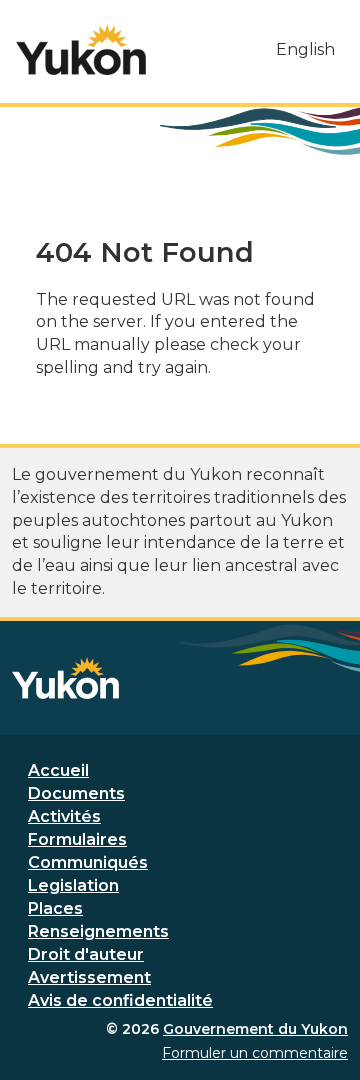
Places (55, 908)
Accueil (58, 770)
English (305, 49)
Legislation (73, 885)
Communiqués (88, 862)
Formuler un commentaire (255, 1053)
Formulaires (77, 839)
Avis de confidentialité (120, 1000)
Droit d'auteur (86, 954)
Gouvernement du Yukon (255, 1029)
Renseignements (98, 931)
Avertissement (89, 977)
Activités (64, 816)
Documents (76, 793)
